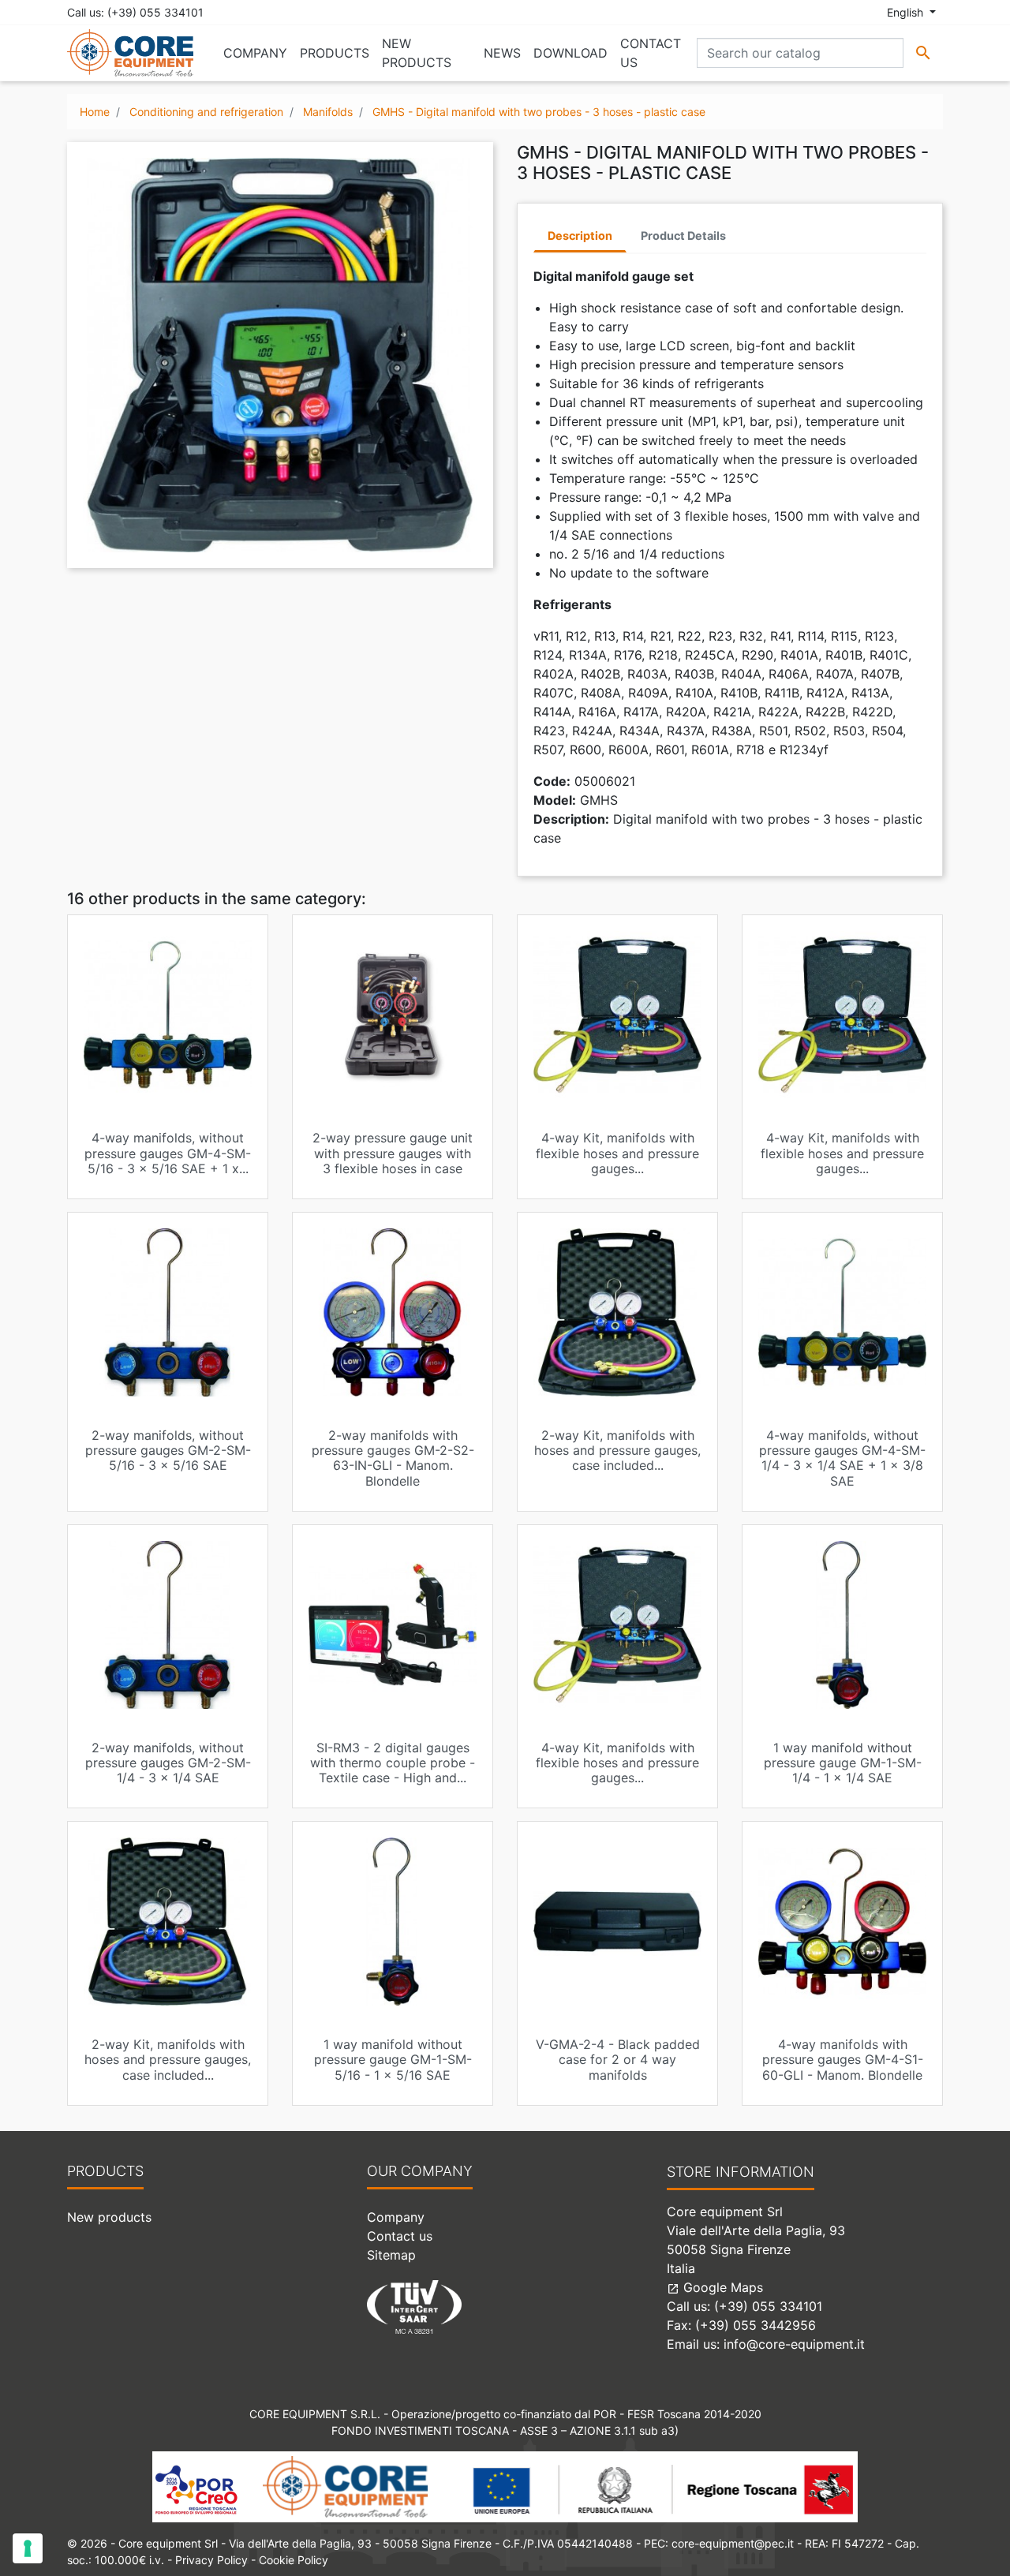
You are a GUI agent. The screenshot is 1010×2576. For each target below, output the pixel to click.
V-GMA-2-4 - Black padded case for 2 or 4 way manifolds (618, 2059)
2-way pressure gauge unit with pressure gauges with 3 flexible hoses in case (393, 1153)
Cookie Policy (294, 2560)
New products (109, 2217)
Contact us (400, 2236)
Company (396, 2217)
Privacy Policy (211, 2560)
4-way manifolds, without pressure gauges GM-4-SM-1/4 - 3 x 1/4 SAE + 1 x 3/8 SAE (842, 1458)
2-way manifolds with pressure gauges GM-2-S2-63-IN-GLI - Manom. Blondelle (393, 1458)
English (907, 12)
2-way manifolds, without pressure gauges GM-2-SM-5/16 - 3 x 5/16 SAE (168, 1450)
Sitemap (391, 2255)
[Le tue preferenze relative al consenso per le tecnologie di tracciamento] (28, 2548)
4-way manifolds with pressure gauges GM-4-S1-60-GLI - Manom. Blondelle (843, 2059)
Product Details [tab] (683, 236)
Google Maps (715, 2287)
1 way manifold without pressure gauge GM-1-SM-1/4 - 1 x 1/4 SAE (843, 1763)
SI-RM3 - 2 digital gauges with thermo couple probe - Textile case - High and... (393, 1763)
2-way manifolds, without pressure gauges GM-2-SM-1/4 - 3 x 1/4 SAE (168, 1763)
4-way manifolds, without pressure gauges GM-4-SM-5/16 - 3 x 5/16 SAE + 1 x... (168, 1153)
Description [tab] (580, 236)
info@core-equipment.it (794, 2344)
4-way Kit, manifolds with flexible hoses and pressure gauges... (617, 1153)
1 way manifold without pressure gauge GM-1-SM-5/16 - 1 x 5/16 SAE (393, 2059)
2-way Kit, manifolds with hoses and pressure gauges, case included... (617, 1450)
